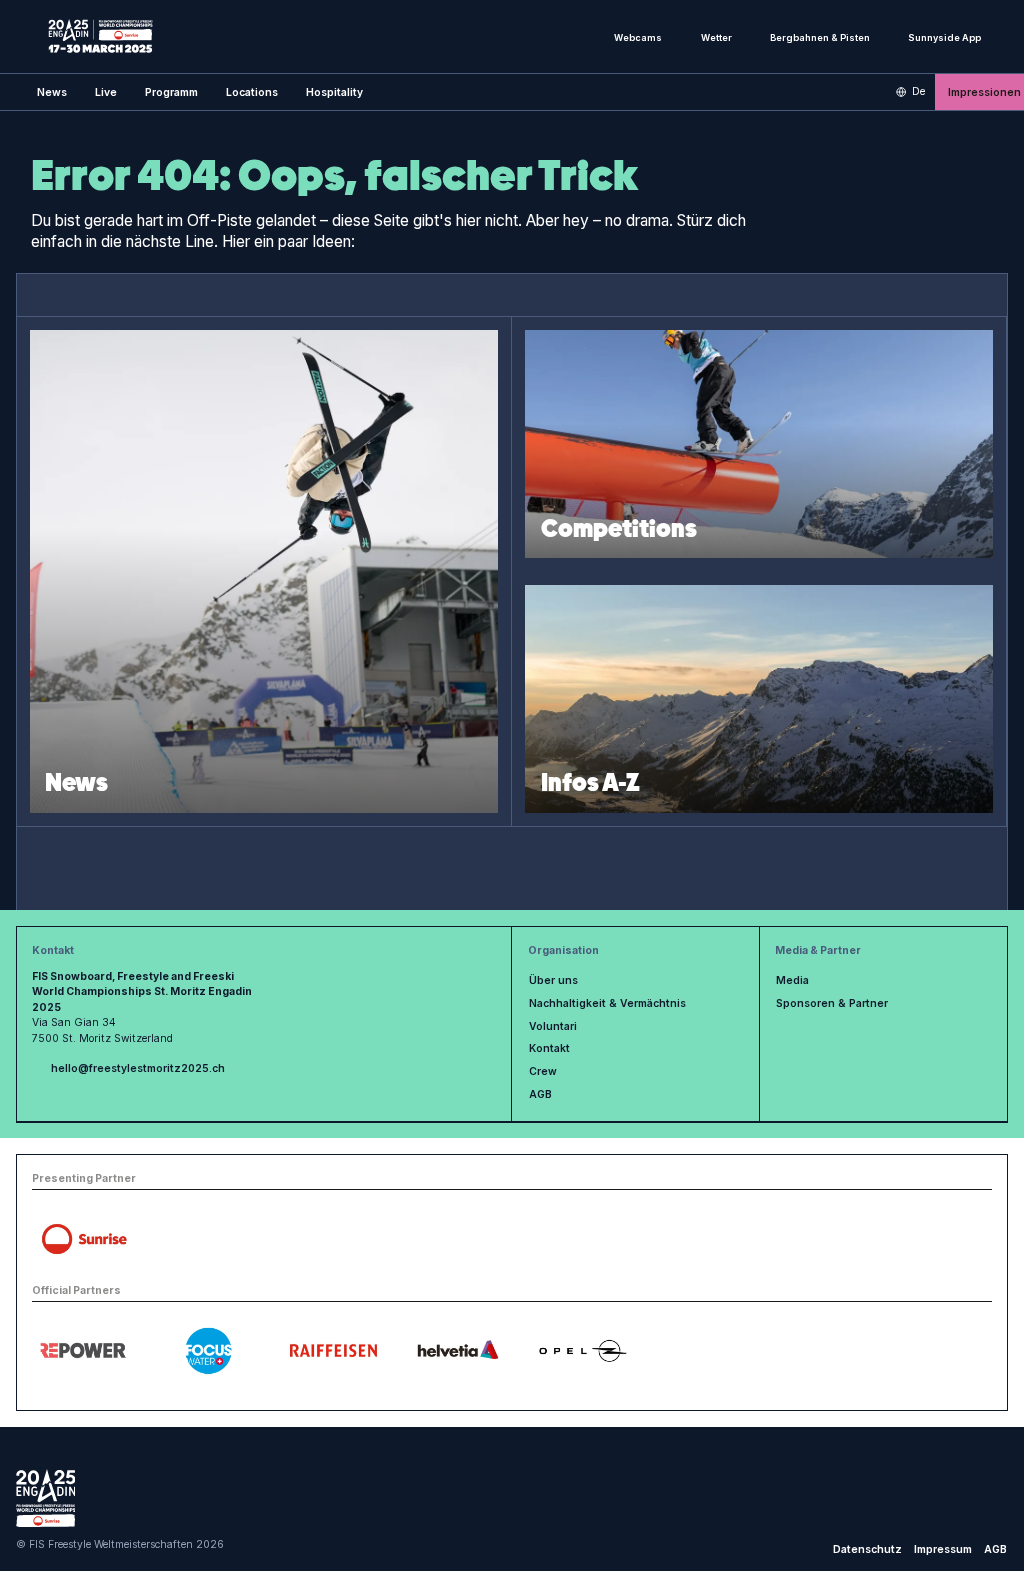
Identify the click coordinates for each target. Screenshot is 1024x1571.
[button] (106, 92)
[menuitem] (52, 92)
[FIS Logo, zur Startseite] (100, 36)
